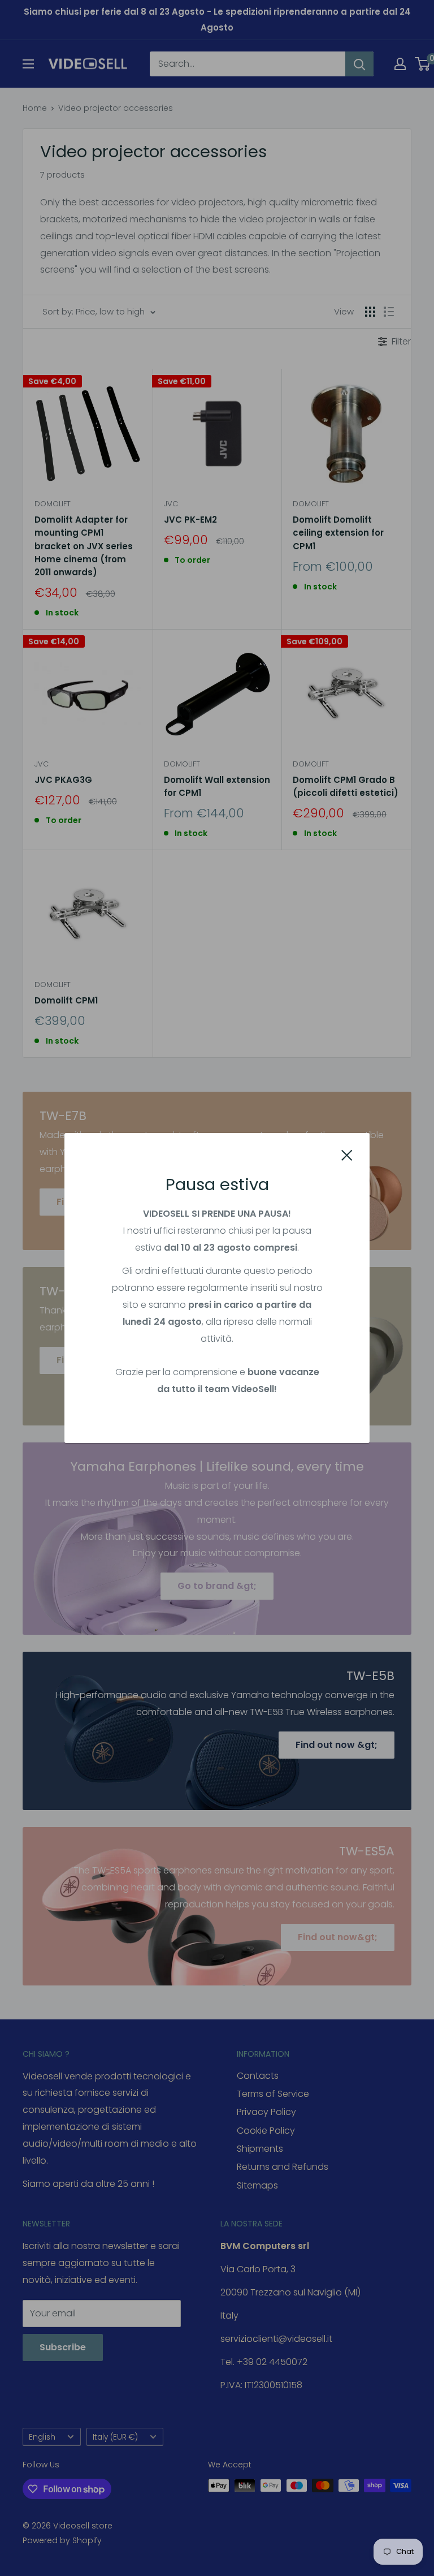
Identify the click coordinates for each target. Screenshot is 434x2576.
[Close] (347, 1155)
